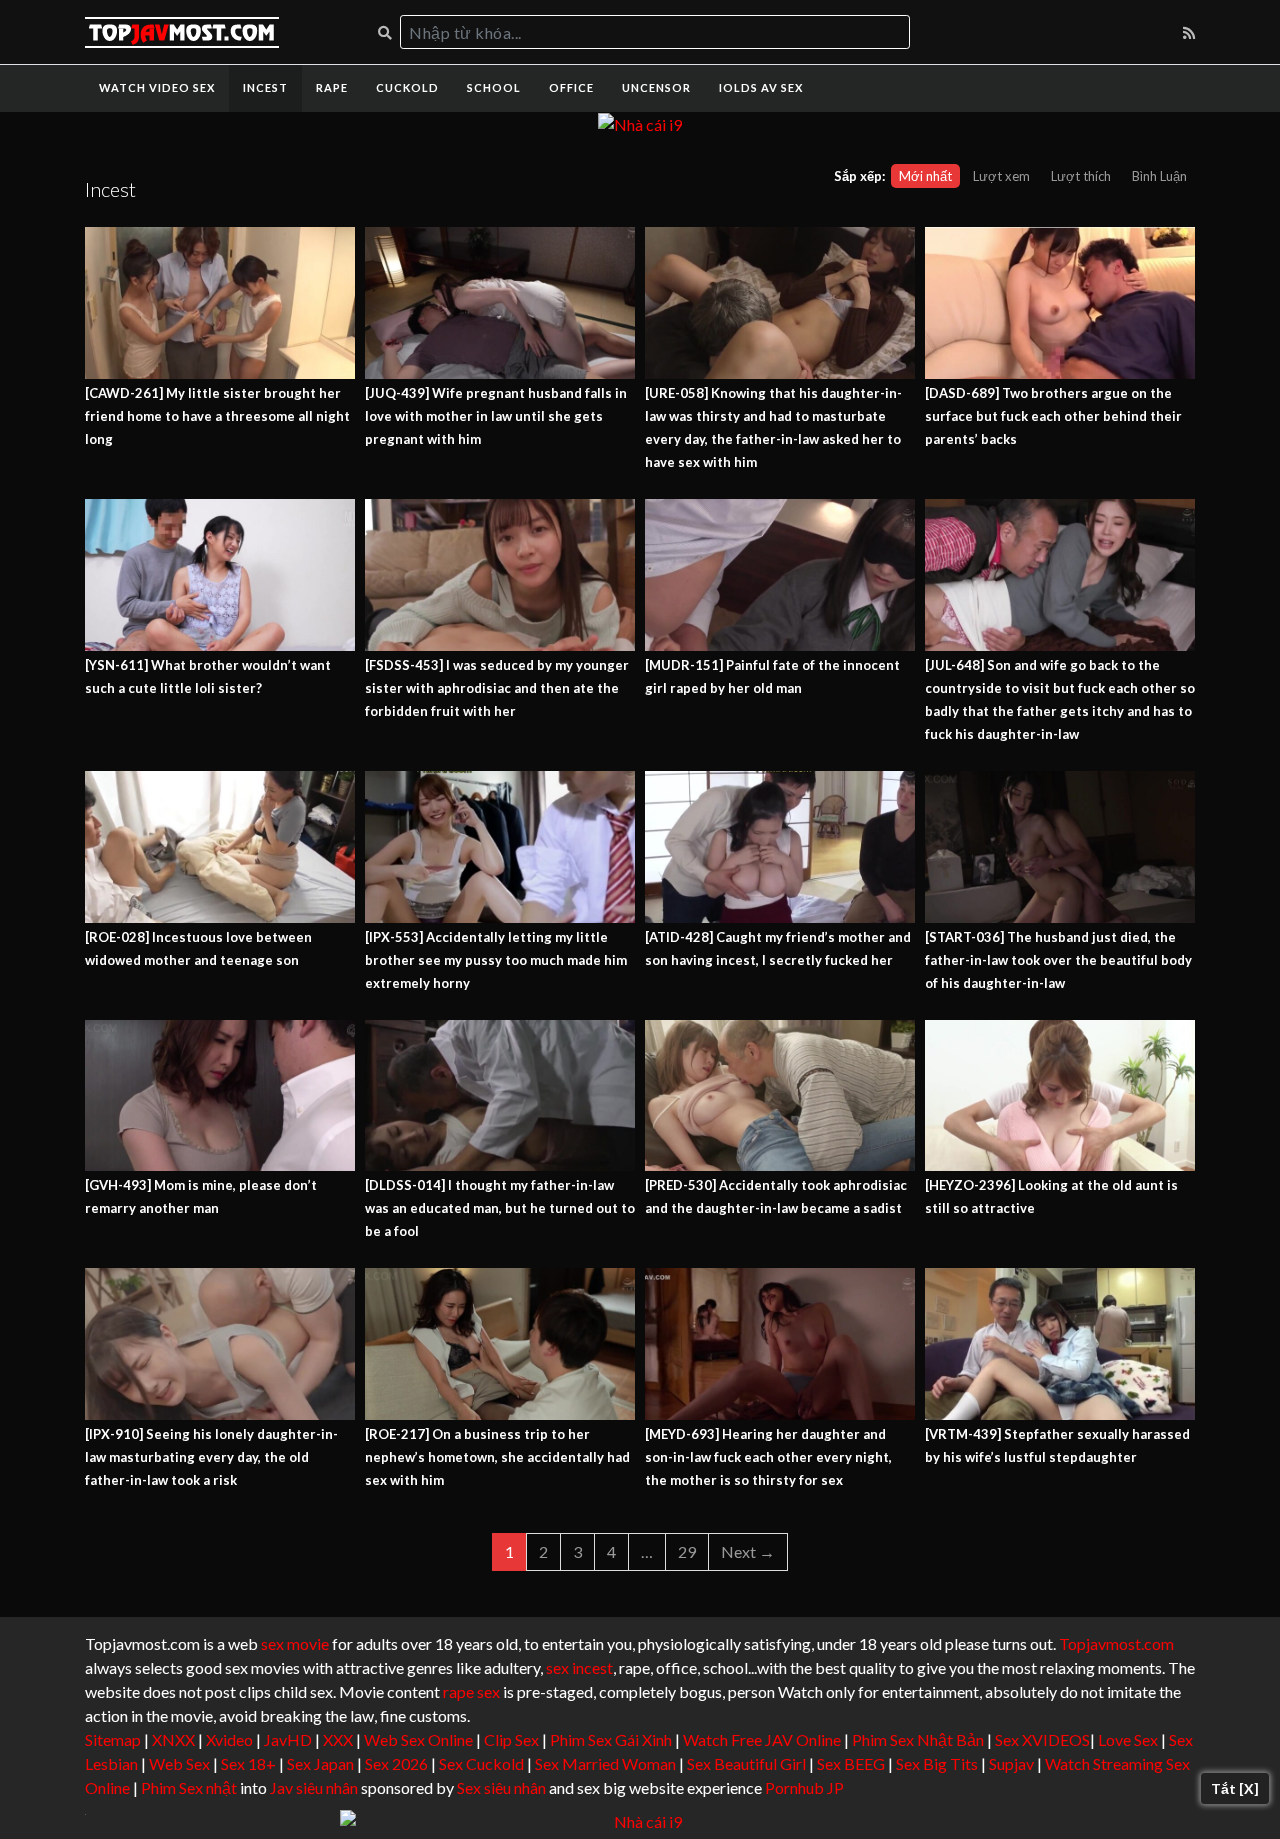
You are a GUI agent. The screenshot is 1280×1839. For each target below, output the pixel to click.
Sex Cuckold (481, 1763)
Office (571, 87)
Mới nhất (925, 176)
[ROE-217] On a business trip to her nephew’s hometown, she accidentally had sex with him (497, 1457)
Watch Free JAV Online (762, 1739)
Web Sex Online (418, 1739)
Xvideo (229, 1739)
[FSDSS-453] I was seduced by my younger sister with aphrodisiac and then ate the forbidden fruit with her (497, 688)
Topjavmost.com (1116, 1643)
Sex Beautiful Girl (746, 1763)
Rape (332, 87)
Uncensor (656, 87)
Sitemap (113, 1739)
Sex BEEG (851, 1763)
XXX (338, 1739)
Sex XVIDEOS (1042, 1739)
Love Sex (1128, 1739)
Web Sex (179, 1763)
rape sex (471, 1691)
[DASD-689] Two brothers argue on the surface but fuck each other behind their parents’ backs (1053, 416)
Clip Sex (511, 1739)
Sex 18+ (248, 1763)
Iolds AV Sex (761, 87)
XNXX (173, 1739)
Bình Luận (1159, 176)
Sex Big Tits (937, 1763)
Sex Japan (320, 1763)
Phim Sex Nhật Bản (918, 1739)
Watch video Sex (157, 87)
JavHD (288, 1739)
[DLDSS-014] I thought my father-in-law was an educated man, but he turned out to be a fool (500, 1208)
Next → (748, 1551)
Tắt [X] (1235, 1788)
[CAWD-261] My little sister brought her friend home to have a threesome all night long (217, 416)
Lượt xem (1001, 176)
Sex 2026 (396, 1763)
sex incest (579, 1667)
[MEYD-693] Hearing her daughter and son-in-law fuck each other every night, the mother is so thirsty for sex (768, 1457)
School (494, 87)
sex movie (295, 1643)
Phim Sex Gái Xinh (611, 1739)
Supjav (1011, 1763)
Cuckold (407, 87)
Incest (265, 87)
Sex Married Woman (605, 1763)
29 (687, 1551)
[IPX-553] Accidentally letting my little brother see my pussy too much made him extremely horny (496, 960)
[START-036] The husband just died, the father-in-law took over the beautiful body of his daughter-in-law (1058, 960)
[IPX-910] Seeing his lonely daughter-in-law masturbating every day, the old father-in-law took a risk (211, 1457)
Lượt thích (1081, 176)
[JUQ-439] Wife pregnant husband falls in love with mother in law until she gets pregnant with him (496, 416)
